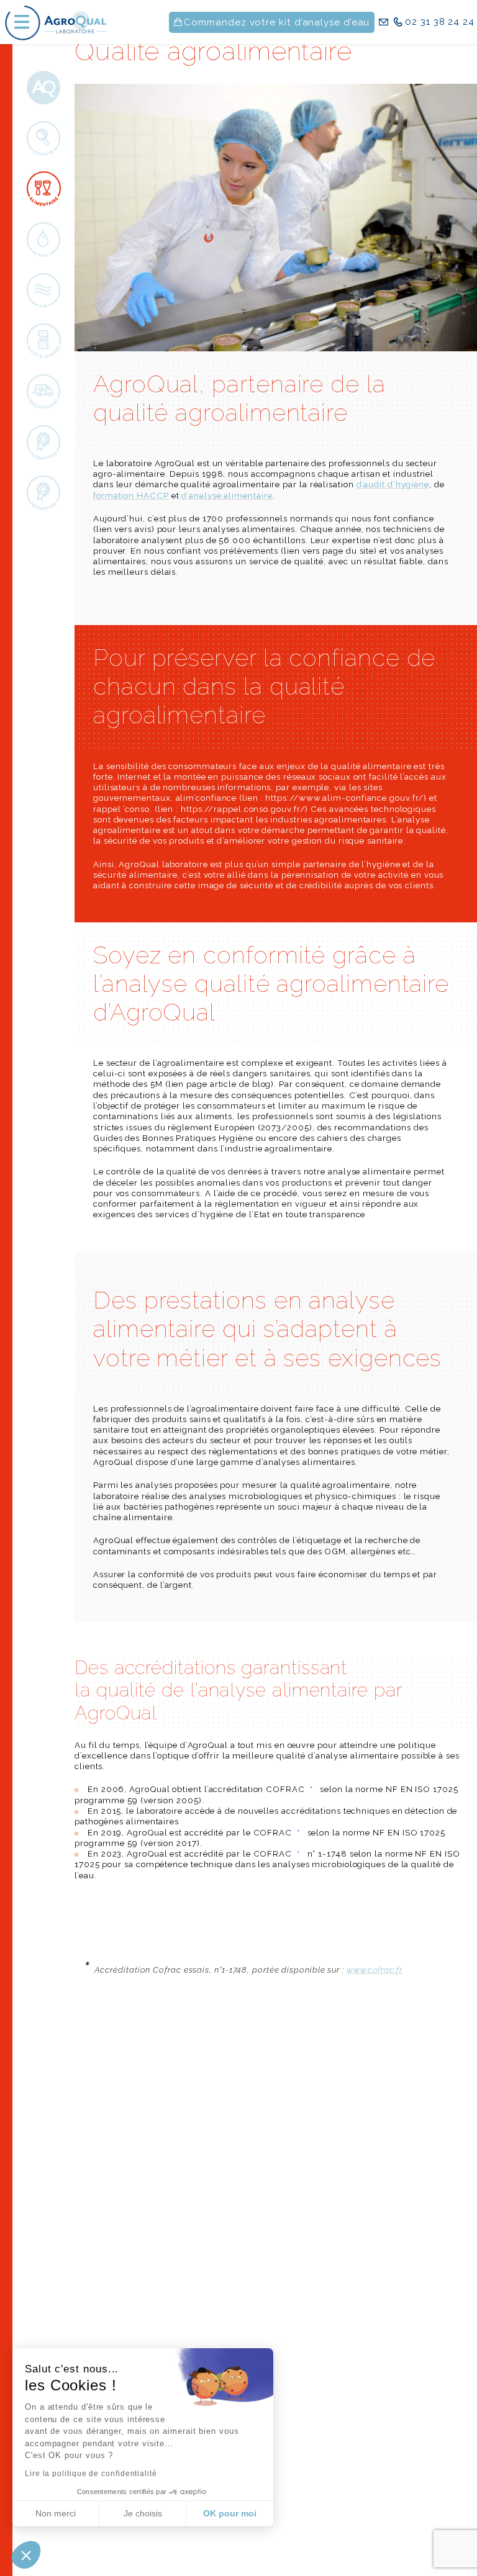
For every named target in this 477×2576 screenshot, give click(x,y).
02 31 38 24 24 (440, 22)
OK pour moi (230, 2513)
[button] (26, 2555)
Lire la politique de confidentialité (91, 2474)
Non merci (56, 2513)
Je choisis (143, 2513)
